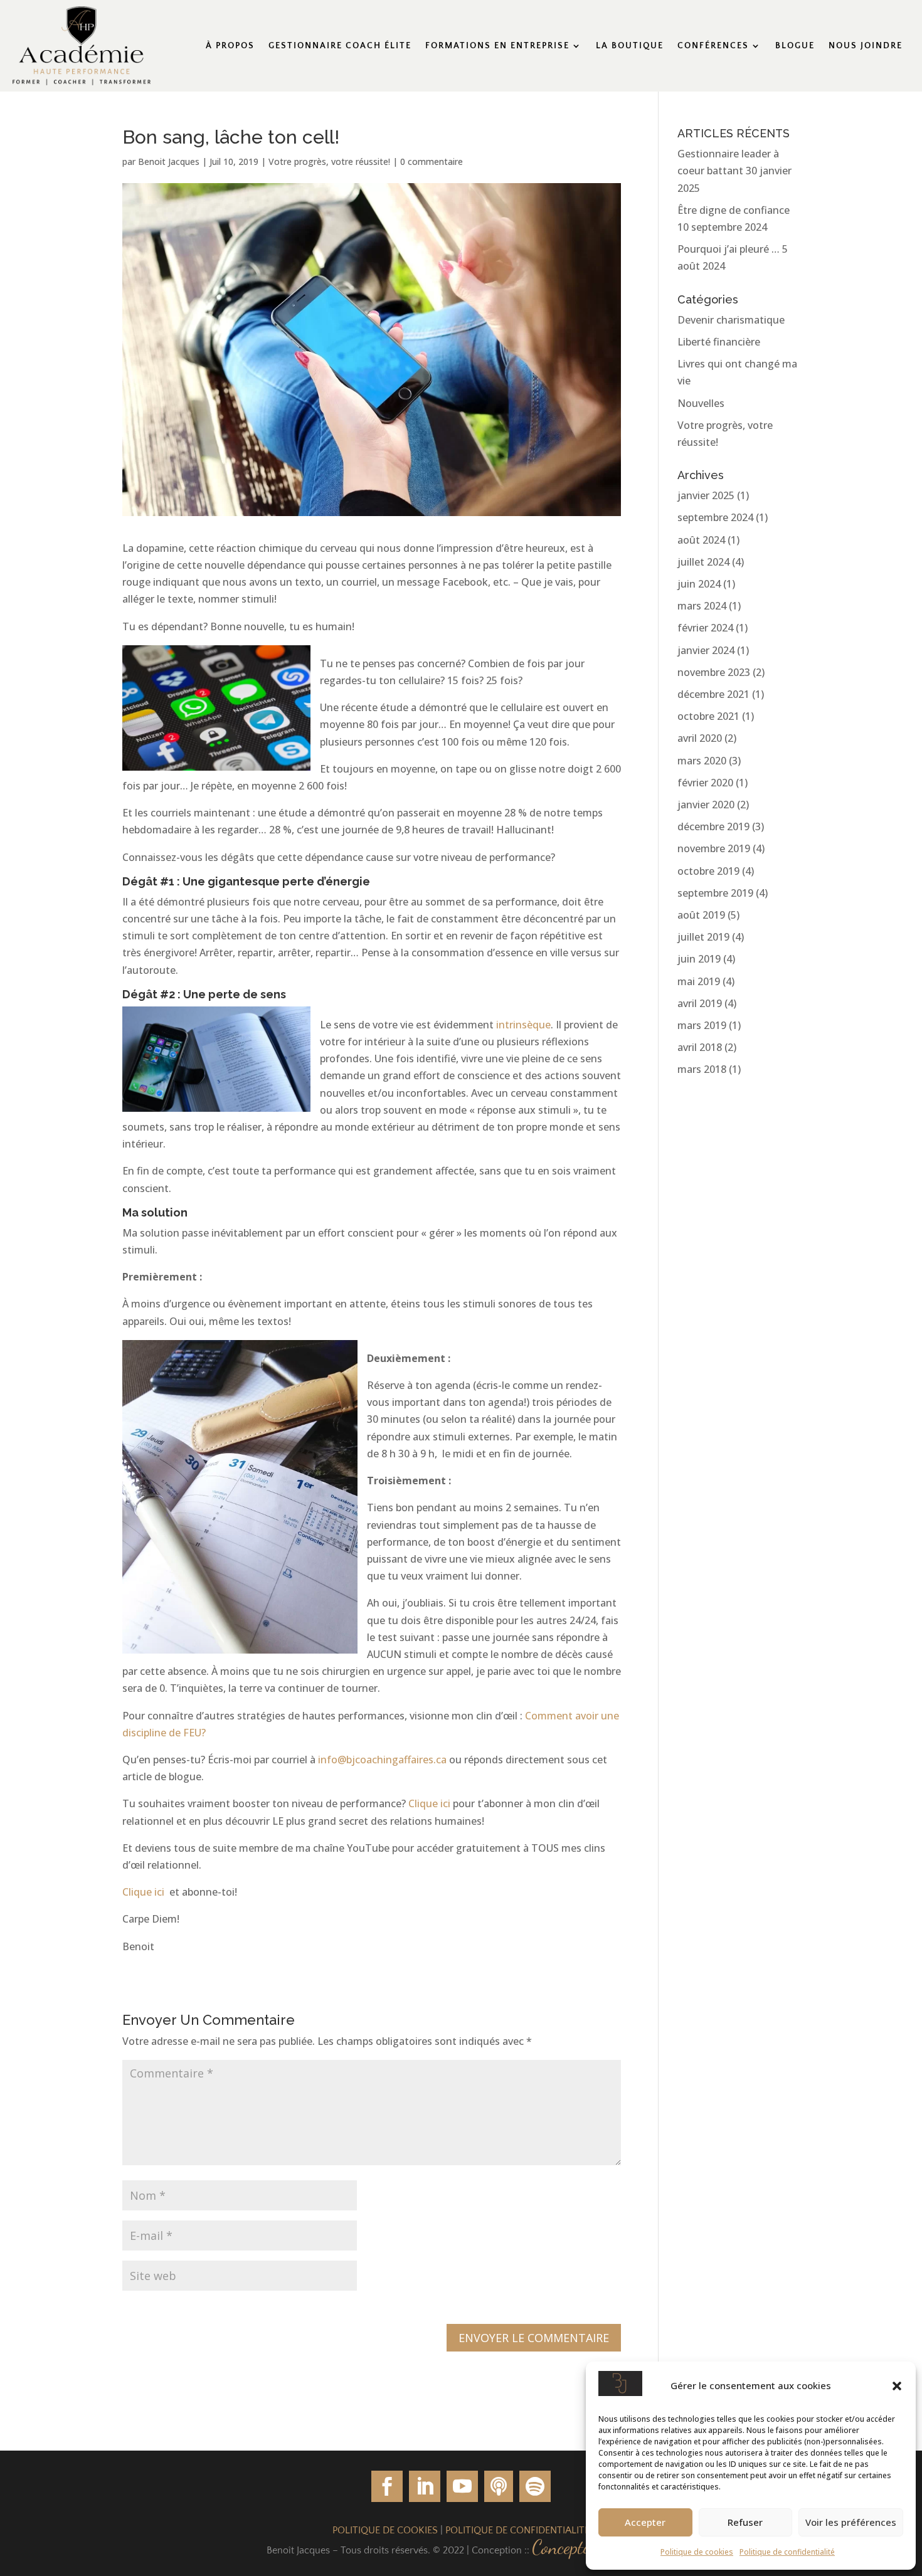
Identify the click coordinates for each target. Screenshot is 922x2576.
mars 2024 (702, 606)
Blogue (795, 46)
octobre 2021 (708, 716)
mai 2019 (699, 981)
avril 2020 (700, 738)
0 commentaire (432, 161)
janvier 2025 (706, 495)
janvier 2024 (706, 650)
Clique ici (429, 1803)
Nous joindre (866, 46)
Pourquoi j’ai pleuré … (729, 249)
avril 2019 (700, 1003)
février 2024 (705, 628)
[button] (897, 2386)
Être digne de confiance (734, 210)
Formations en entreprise (497, 46)
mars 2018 (702, 1069)
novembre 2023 (714, 672)
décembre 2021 (713, 694)
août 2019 (701, 915)
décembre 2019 (713, 826)
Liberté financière (719, 342)
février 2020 (705, 783)
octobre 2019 (708, 871)
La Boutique (630, 46)
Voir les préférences (851, 2522)
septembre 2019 (715, 893)
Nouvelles (701, 403)
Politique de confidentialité (787, 2552)
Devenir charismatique (731, 320)
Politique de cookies (697, 2552)
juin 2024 (699, 584)
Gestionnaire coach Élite (340, 46)
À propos (230, 46)
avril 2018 (700, 1047)
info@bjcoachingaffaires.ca (382, 1760)
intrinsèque (523, 1025)
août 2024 (701, 540)
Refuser (745, 2522)
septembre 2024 (715, 517)
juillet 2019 (703, 937)
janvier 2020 (706, 805)
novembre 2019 (714, 848)
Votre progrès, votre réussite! (329, 161)
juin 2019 (699, 959)
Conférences (713, 46)
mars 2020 (702, 761)
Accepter (645, 2522)
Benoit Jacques (169, 161)
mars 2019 (702, 1025)
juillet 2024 (703, 562)
